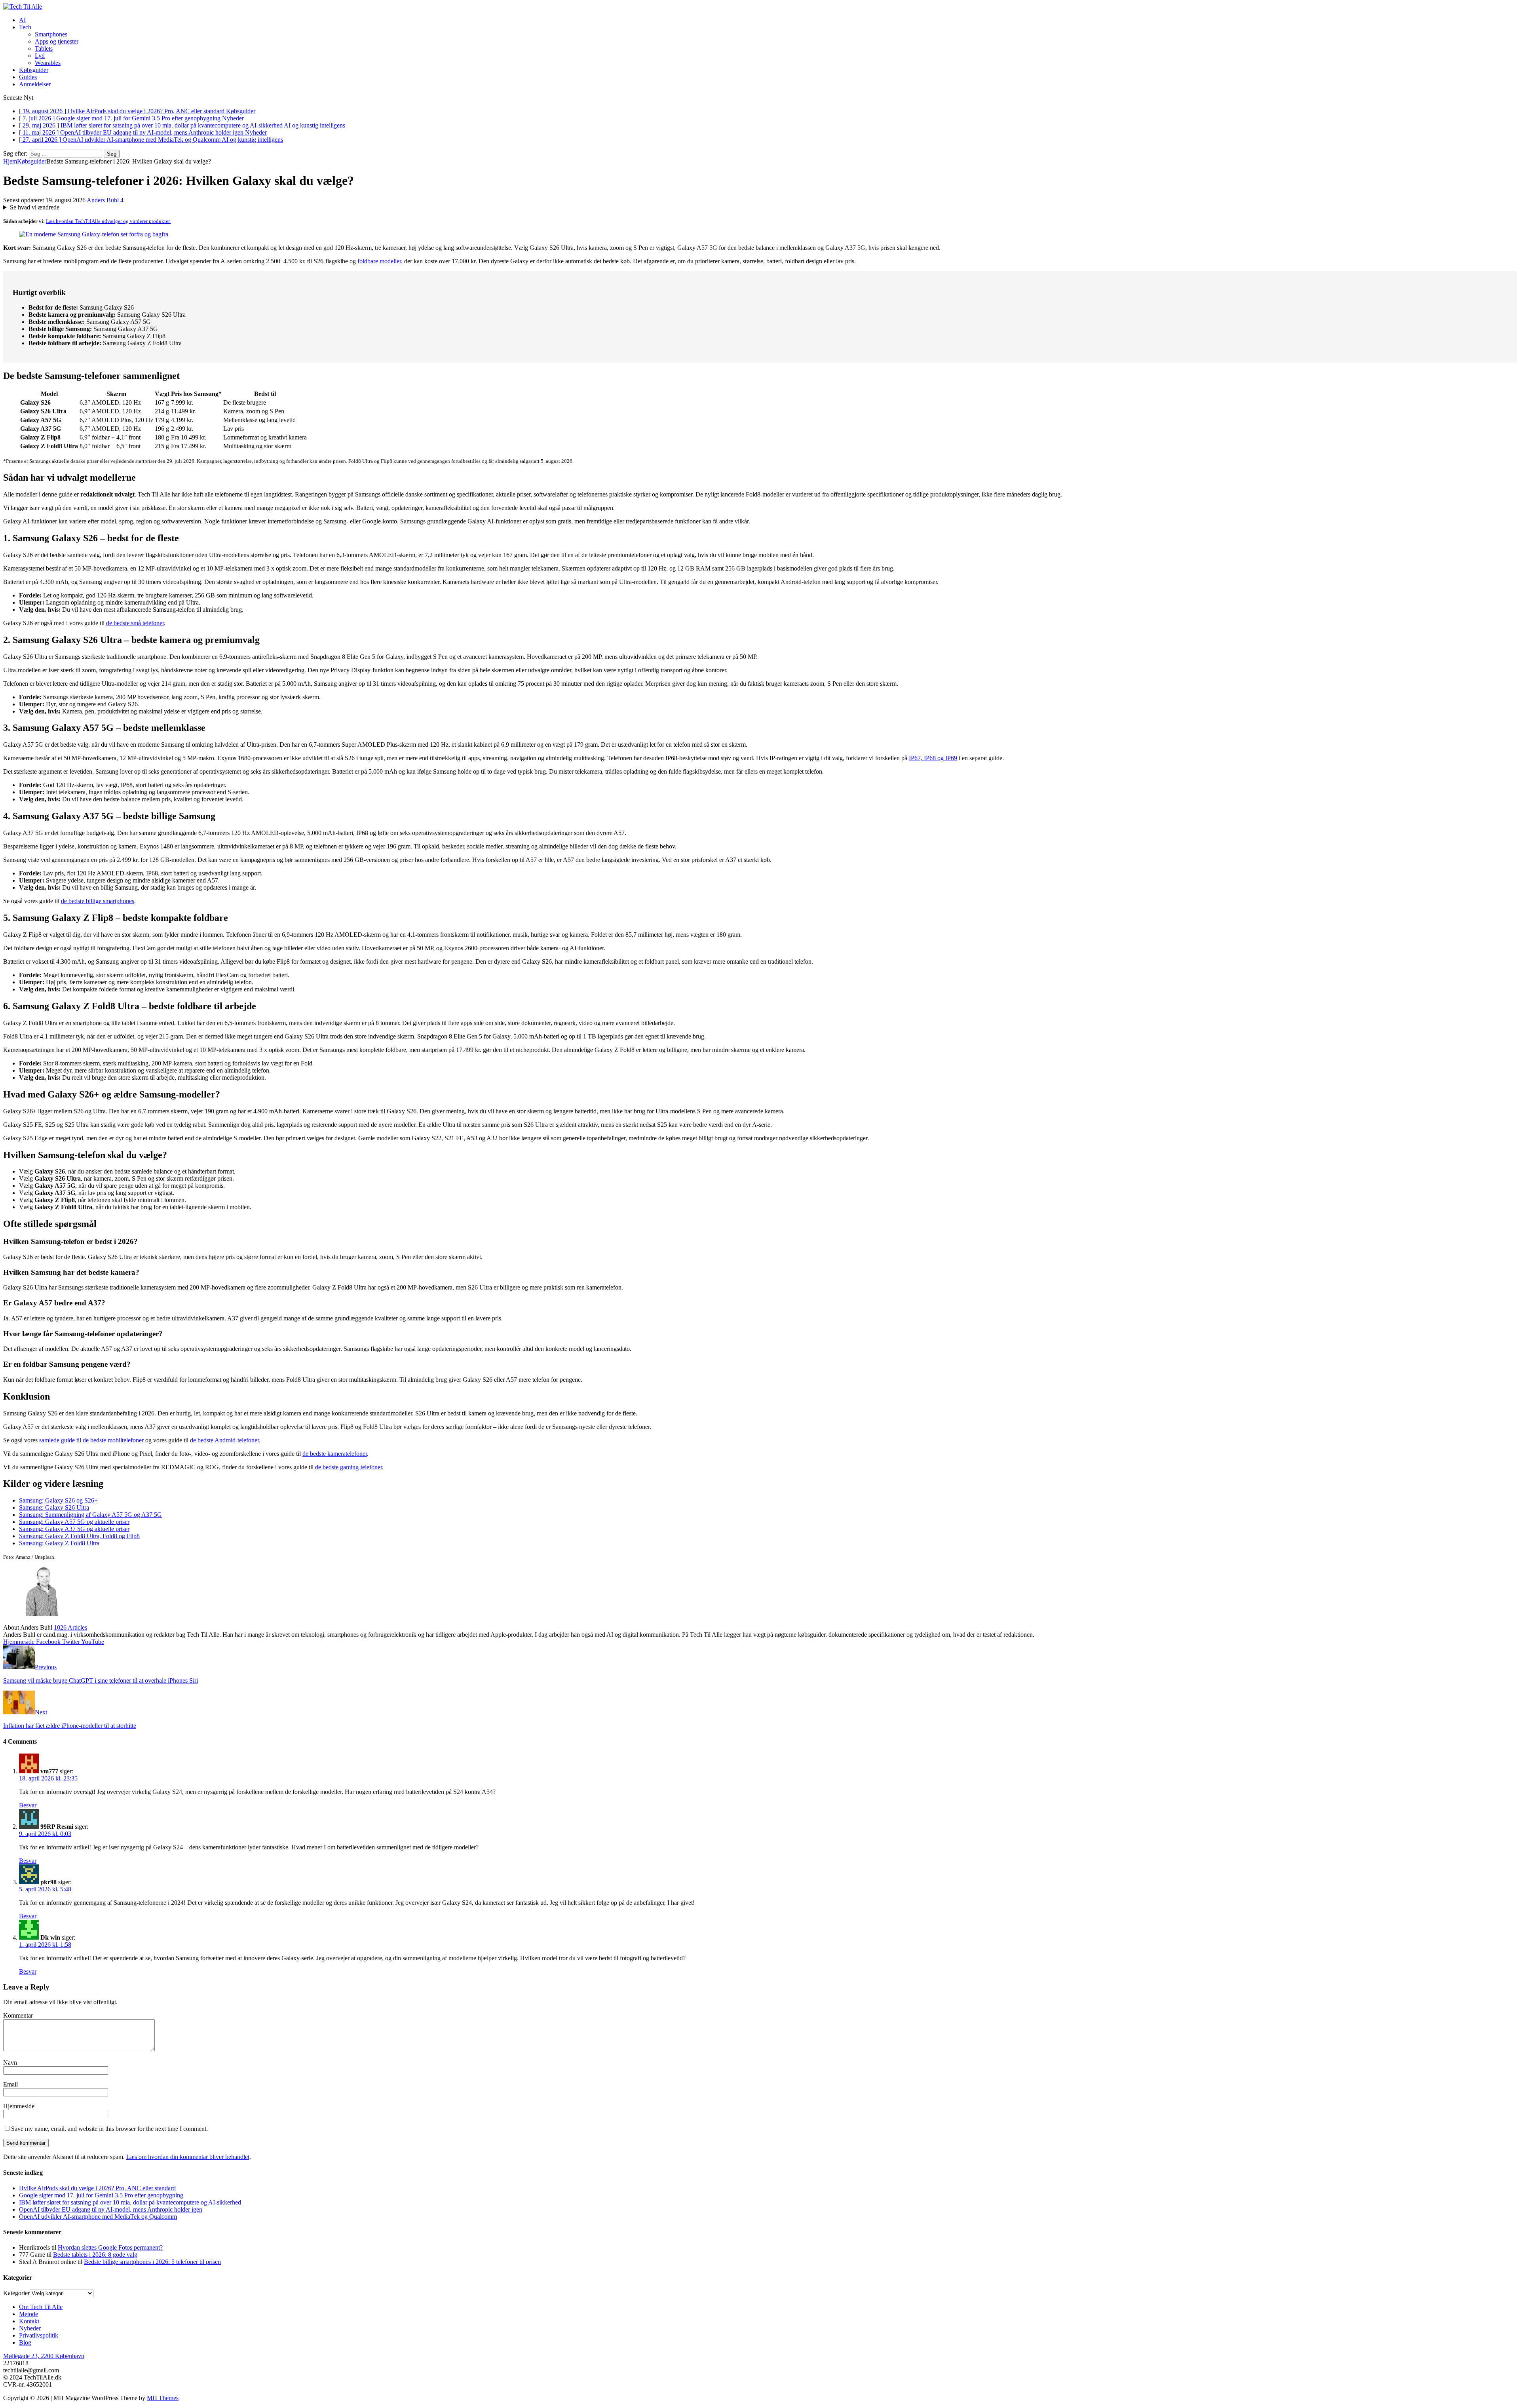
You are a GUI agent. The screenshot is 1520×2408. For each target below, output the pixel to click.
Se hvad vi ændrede (35, 207)
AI (22, 20)
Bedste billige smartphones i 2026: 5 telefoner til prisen (152, 2262)
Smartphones (51, 34)
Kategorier (16, 2293)
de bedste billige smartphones (98, 901)
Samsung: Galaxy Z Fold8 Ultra (59, 1543)
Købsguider (34, 70)
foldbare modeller (379, 261)
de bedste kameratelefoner (335, 1454)
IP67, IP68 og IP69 (933, 758)
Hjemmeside (19, 2106)
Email (10, 2084)
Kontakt (29, 2321)
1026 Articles (70, 1627)
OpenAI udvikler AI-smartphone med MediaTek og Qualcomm (98, 2217)
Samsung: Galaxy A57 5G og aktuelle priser (74, 1522)
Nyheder (30, 2328)
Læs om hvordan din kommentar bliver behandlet (188, 2157)
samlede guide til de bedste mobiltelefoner (91, 1440)
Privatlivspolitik (39, 2335)
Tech (25, 27)
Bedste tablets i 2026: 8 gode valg (95, 2255)
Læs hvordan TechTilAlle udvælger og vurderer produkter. (108, 221)
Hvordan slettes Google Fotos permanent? (110, 2247)
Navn (10, 2063)
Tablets (44, 49)
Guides (28, 77)
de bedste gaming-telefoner (349, 1467)
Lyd (40, 56)
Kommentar (18, 2015)
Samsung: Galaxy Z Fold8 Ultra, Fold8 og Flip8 (79, 1536)
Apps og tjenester (57, 41)
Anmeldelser (35, 84)
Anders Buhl (103, 200)
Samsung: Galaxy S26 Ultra (54, 1507)
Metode (28, 2314)
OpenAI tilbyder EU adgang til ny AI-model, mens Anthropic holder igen (111, 2209)
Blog (25, 2342)
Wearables (48, 63)
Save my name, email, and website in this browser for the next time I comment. (109, 2129)
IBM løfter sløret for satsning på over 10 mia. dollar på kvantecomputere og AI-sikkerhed (130, 2202)
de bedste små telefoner (135, 623)
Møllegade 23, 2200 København (44, 2356)
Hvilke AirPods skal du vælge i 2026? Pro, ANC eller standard (97, 2188)
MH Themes (163, 2398)
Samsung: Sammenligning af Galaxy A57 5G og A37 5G (90, 1515)
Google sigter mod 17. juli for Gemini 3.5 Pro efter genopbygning (101, 2195)
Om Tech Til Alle (41, 2307)
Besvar (28, 1805)
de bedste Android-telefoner (224, 1440)
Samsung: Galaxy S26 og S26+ (58, 1500)
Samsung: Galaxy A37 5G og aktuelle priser (74, 1529)
